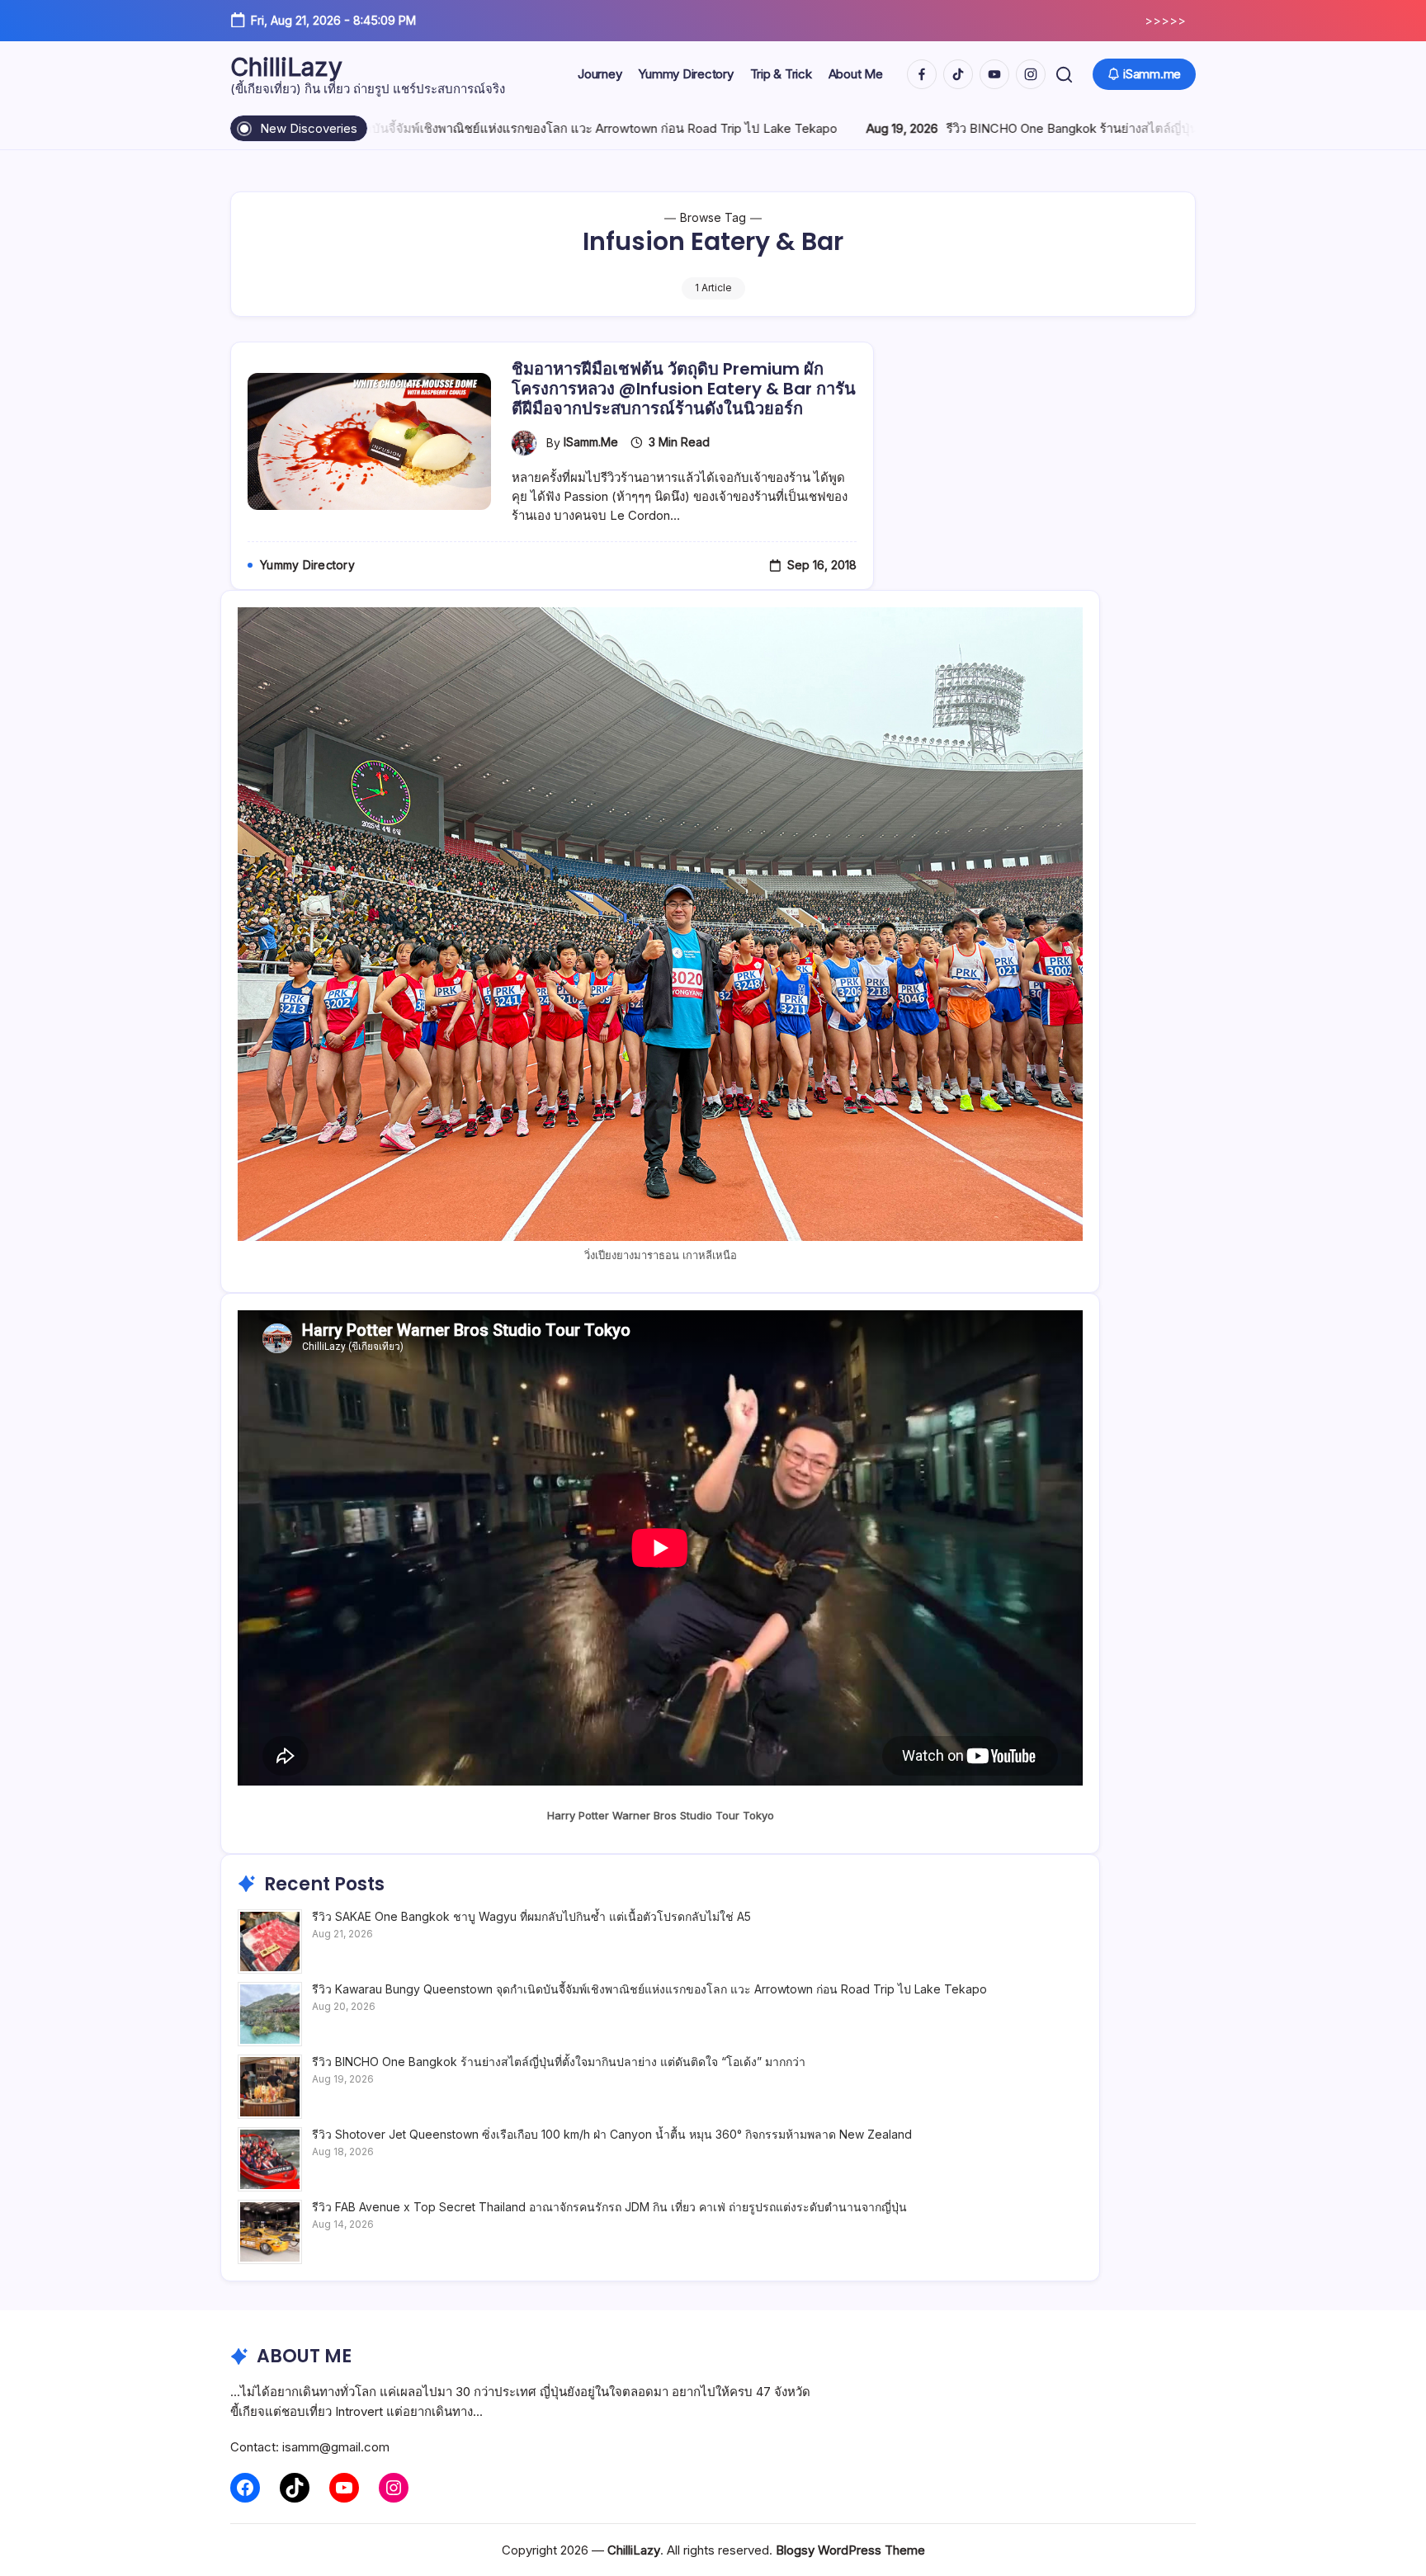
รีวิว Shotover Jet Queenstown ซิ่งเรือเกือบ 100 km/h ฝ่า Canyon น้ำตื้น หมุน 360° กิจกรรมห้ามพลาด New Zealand (612, 2134)
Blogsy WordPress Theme (850, 2550)
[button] (1064, 75)
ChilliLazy (286, 67)
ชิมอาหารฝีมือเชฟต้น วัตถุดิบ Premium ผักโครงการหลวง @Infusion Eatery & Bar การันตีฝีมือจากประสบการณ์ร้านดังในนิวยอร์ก (684, 389)
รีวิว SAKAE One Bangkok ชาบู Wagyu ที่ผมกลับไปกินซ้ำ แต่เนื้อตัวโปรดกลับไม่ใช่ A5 (531, 1916)
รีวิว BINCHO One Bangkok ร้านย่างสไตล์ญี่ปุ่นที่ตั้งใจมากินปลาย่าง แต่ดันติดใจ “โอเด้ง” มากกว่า (1061, 128)
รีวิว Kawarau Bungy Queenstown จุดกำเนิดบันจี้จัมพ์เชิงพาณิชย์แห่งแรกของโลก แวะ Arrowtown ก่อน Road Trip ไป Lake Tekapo (649, 1989)
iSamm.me (591, 442)
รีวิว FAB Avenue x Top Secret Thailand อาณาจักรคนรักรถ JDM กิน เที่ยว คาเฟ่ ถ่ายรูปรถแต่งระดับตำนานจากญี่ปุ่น (609, 2207)
